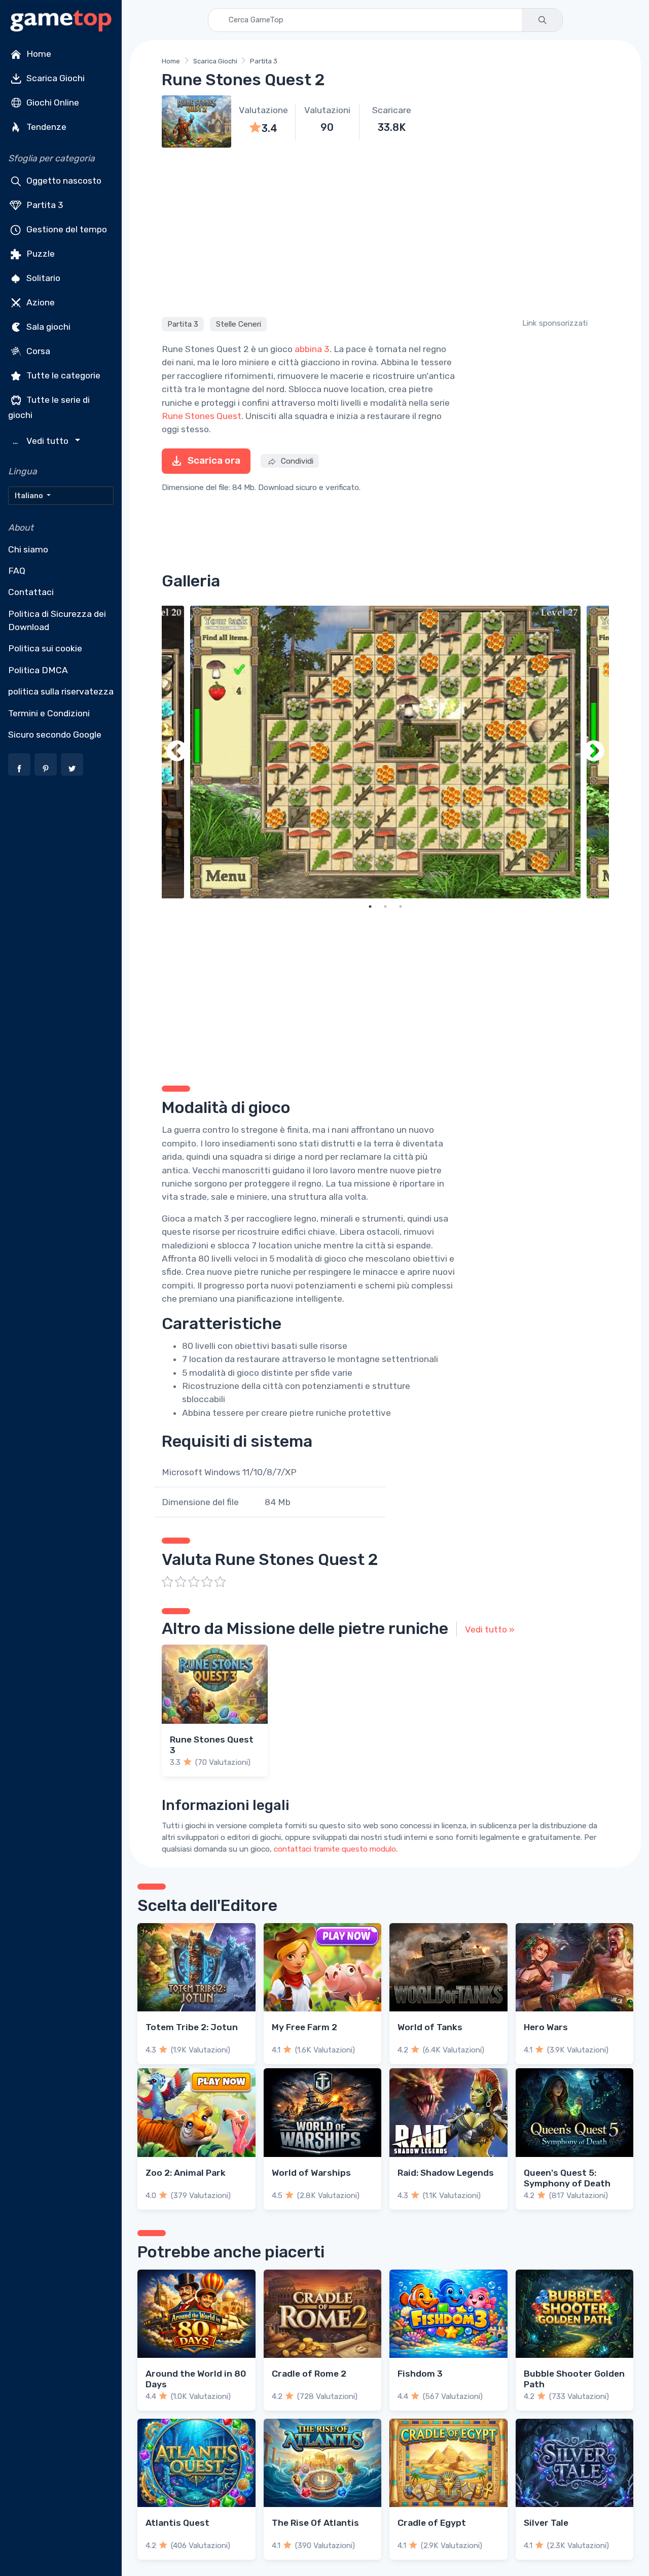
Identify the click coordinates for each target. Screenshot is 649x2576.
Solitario (42, 278)
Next (594, 752)
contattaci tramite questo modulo (335, 1849)
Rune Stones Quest (202, 416)
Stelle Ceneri (239, 324)
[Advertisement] (385, 231)
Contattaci (31, 592)
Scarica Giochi (55, 78)
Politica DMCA (38, 670)
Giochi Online (52, 102)
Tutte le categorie (62, 375)
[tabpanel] (385, 752)
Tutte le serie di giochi (49, 407)
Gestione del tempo (66, 229)
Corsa (37, 351)
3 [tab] (401, 907)
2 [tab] (385, 907)
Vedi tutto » (490, 1629)
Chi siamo (28, 549)
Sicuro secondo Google (55, 735)
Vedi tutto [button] (42, 441)
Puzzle (40, 254)
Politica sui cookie (45, 648)
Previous (177, 752)
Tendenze (45, 127)
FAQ (17, 571)
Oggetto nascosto (63, 181)
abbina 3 (312, 349)
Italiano (30, 496)
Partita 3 (44, 205)
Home (38, 54)
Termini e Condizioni (49, 713)
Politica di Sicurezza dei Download (57, 620)
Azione (40, 302)
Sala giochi (47, 327)
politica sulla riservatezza (61, 691)
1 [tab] (370, 907)
